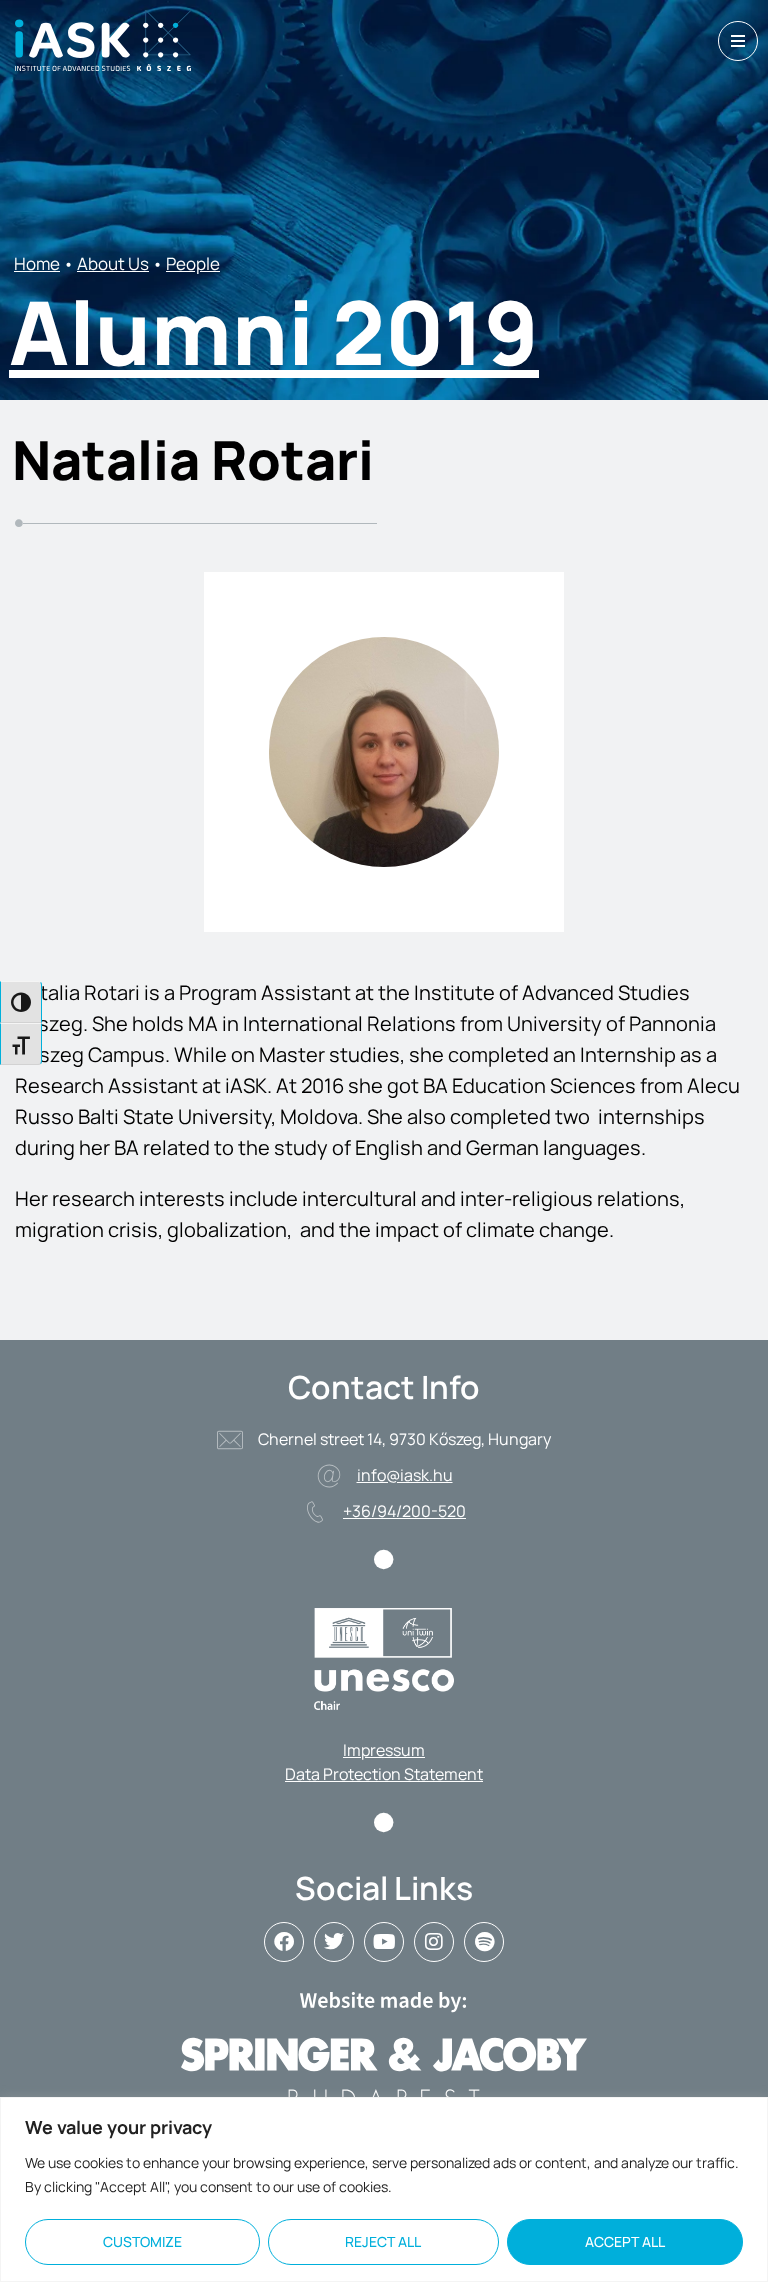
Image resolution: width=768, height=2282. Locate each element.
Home (37, 263)
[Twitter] (334, 1942)
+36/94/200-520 (404, 1511)
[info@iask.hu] (329, 1476)
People (193, 263)
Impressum (384, 1750)
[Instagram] (434, 1942)
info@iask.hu (405, 1475)
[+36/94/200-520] (315, 1512)
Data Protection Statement (384, 1774)
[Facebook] (284, 1942)
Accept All (625, 2241)
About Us (113, 263)
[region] (384, 2189)
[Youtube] (384, 1942)
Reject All (383, 2241)
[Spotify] (484, 1942)
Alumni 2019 (274, 331)
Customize (142, 2241)
